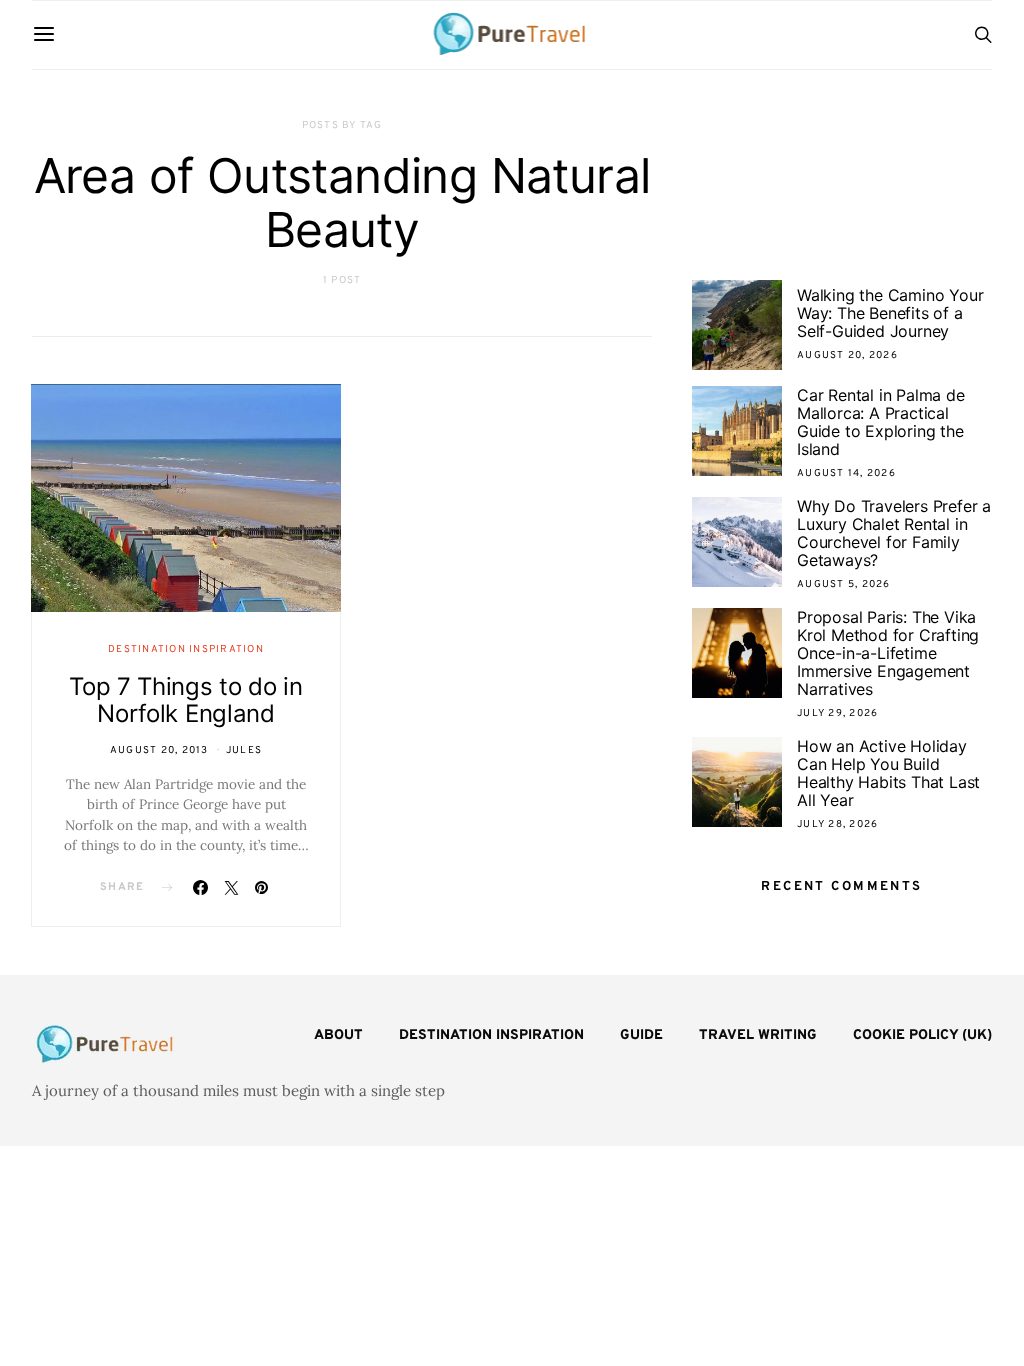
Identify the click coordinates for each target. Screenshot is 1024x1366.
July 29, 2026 (837, 713)
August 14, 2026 (846, 473)
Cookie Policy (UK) (922, 1035)
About (338, 1035)
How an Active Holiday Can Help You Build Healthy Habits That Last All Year (888, 773)
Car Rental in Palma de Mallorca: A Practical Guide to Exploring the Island (881, 422)
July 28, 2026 (837, 824)
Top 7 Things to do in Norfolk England (186, 700)
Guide (641, 1035)
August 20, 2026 (847, 355)
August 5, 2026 (844, 584)
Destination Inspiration (186, 649)
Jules (244, 750)
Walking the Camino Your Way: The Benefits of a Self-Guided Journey (890, 313)
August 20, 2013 (159, 750)
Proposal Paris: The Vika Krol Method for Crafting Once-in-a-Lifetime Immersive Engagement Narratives (888, 653)
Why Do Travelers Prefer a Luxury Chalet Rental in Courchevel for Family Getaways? (894, 533)
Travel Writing (758, 1035)
